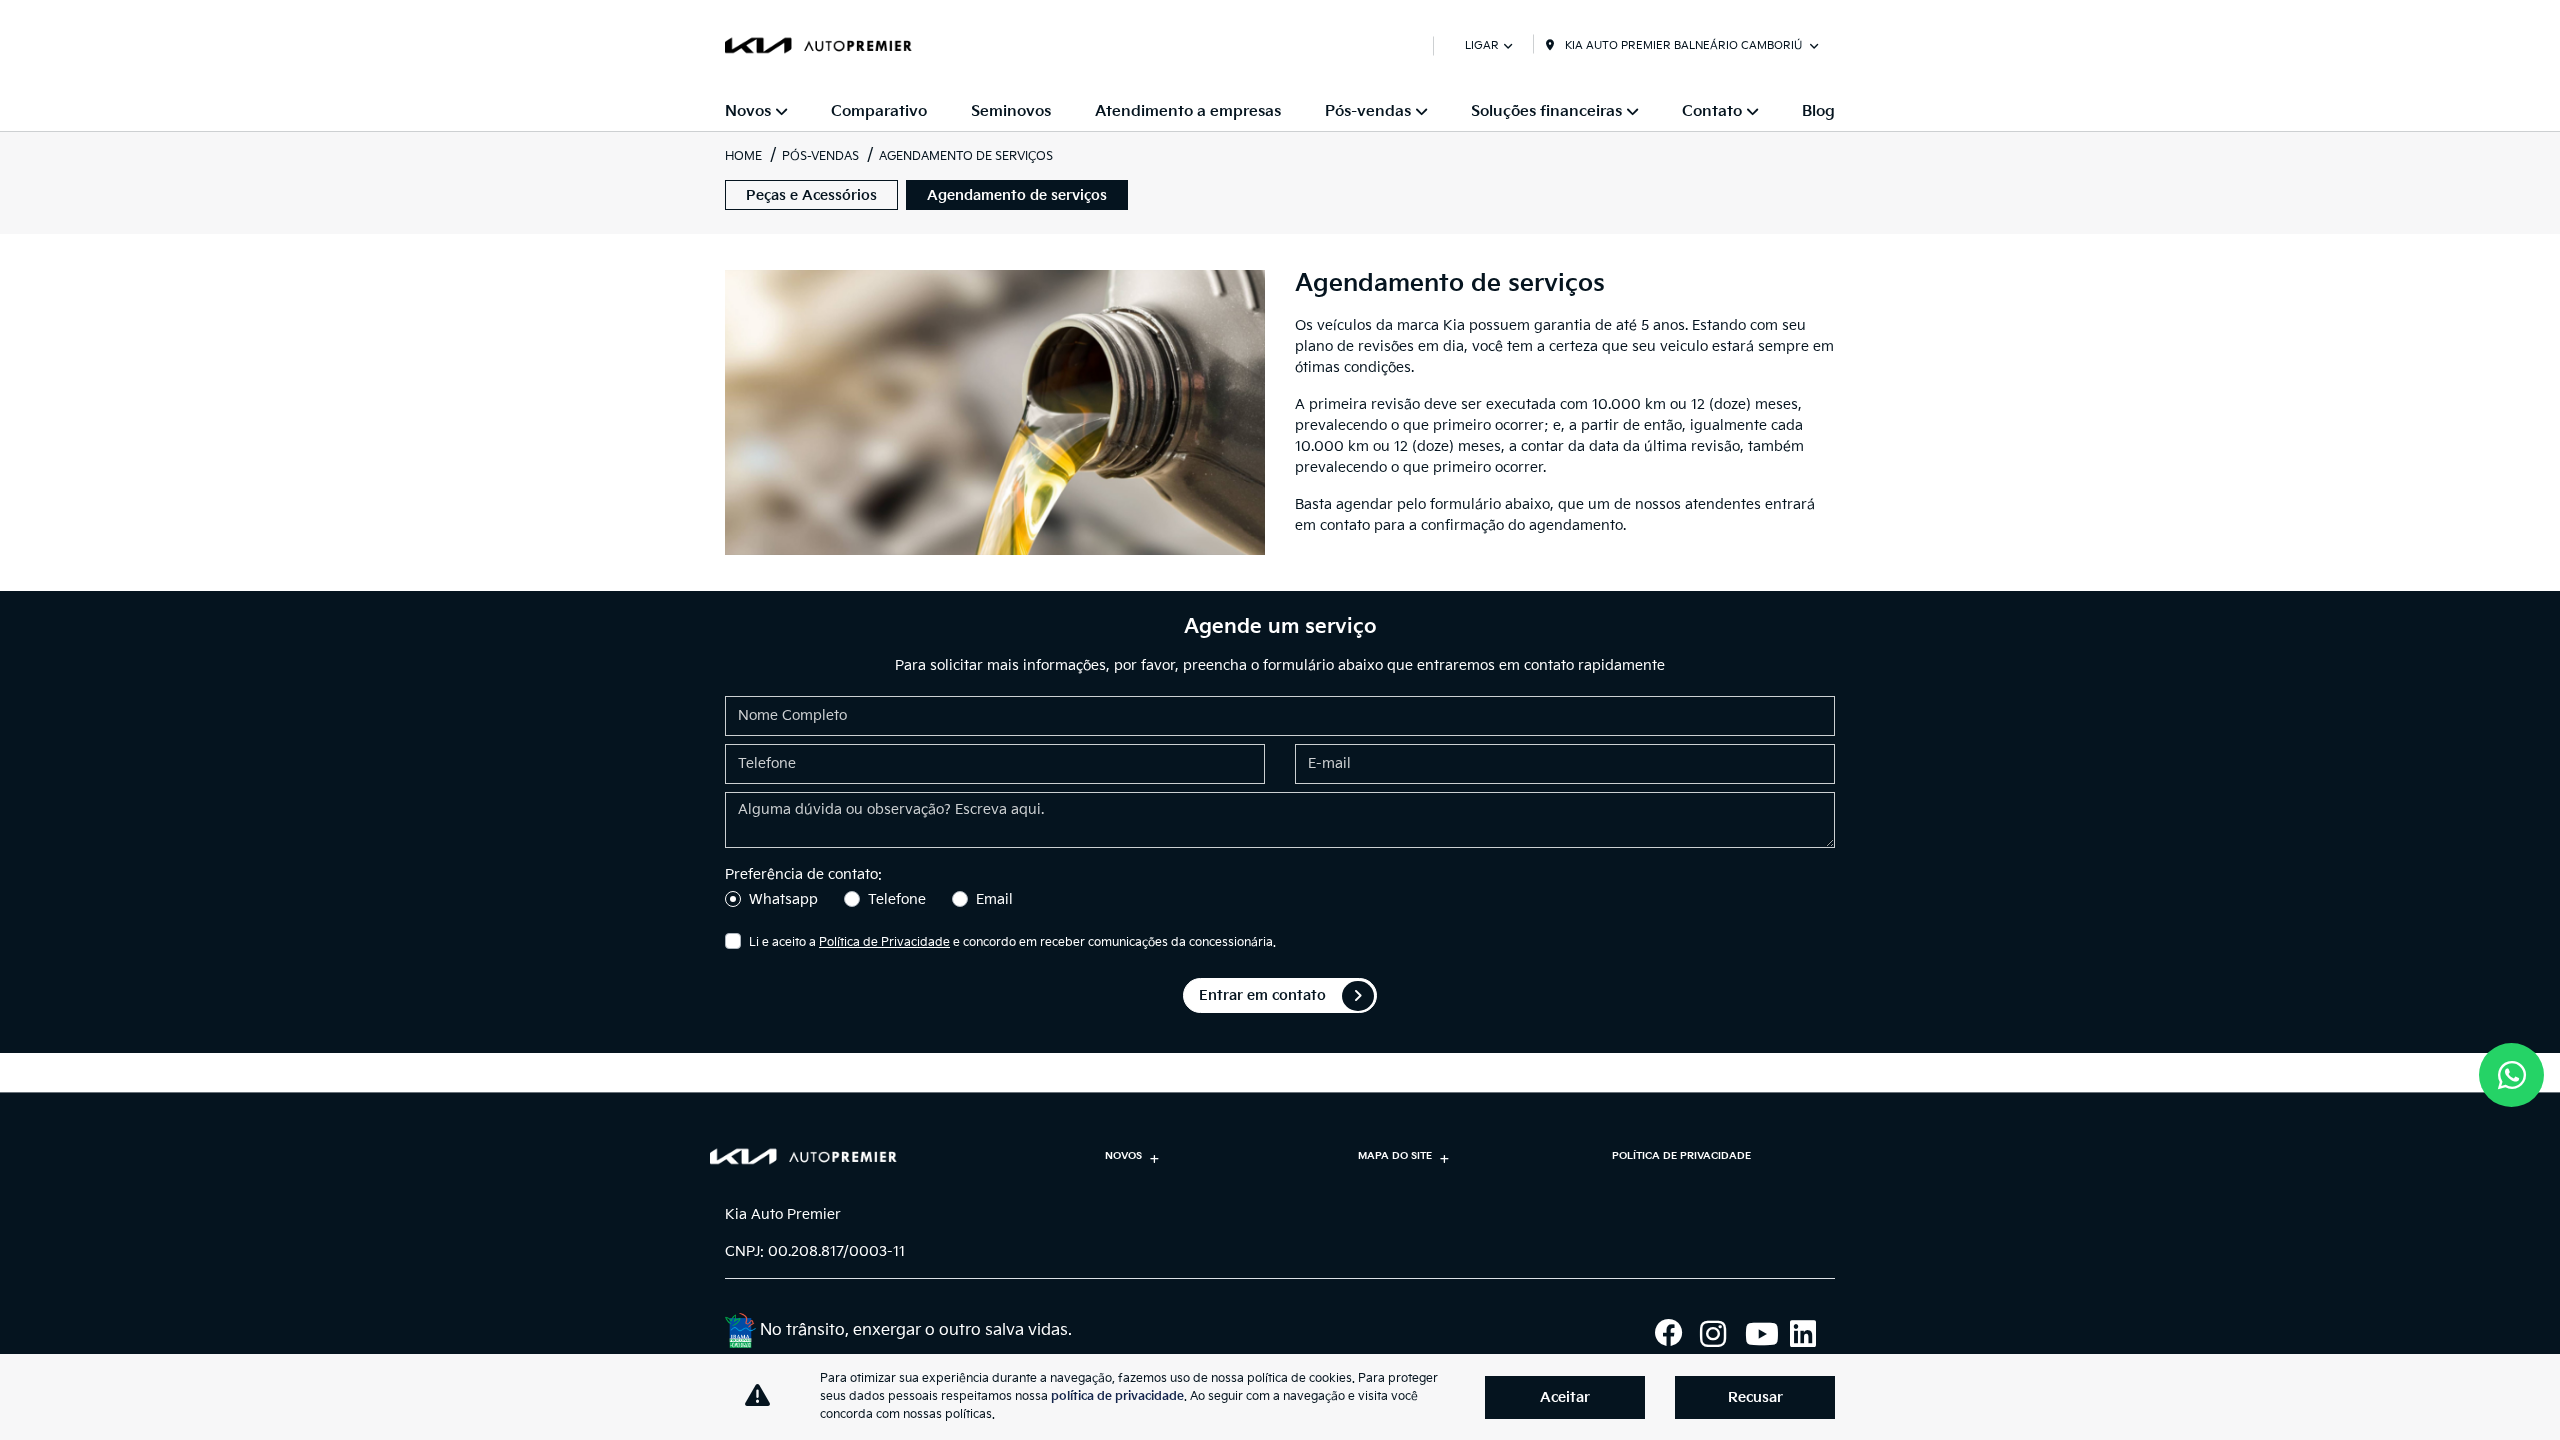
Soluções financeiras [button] (1546, 111)
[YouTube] (1767, 1333)
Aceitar (1565, 1397)
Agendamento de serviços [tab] (1017, 195)
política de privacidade (1117, 1396)
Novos (1123, 1156)
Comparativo (879, 111)
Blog (1818, 111)
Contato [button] (1712, 111)
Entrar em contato (1262, 995)
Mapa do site (1395, 1156)
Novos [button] (748, 111)
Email (994, 899)
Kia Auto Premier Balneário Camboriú (1683, 45)
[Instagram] (1722, 1333)
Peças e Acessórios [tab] (811, 195)
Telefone (897, 899)
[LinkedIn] (1812, 1333)
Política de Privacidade (884, 942)
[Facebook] (1677, 1333)
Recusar (1755, 1397)
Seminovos (1011, 111)
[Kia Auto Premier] (819, 45)
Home (743, 156)
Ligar (1482, 45)
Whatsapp (783, 899)
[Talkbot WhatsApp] (2511, 1075)
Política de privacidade (1681, 1156)
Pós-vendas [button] (1368, 111)
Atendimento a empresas (1188, 111)
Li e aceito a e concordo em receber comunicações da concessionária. (1012, 942)
